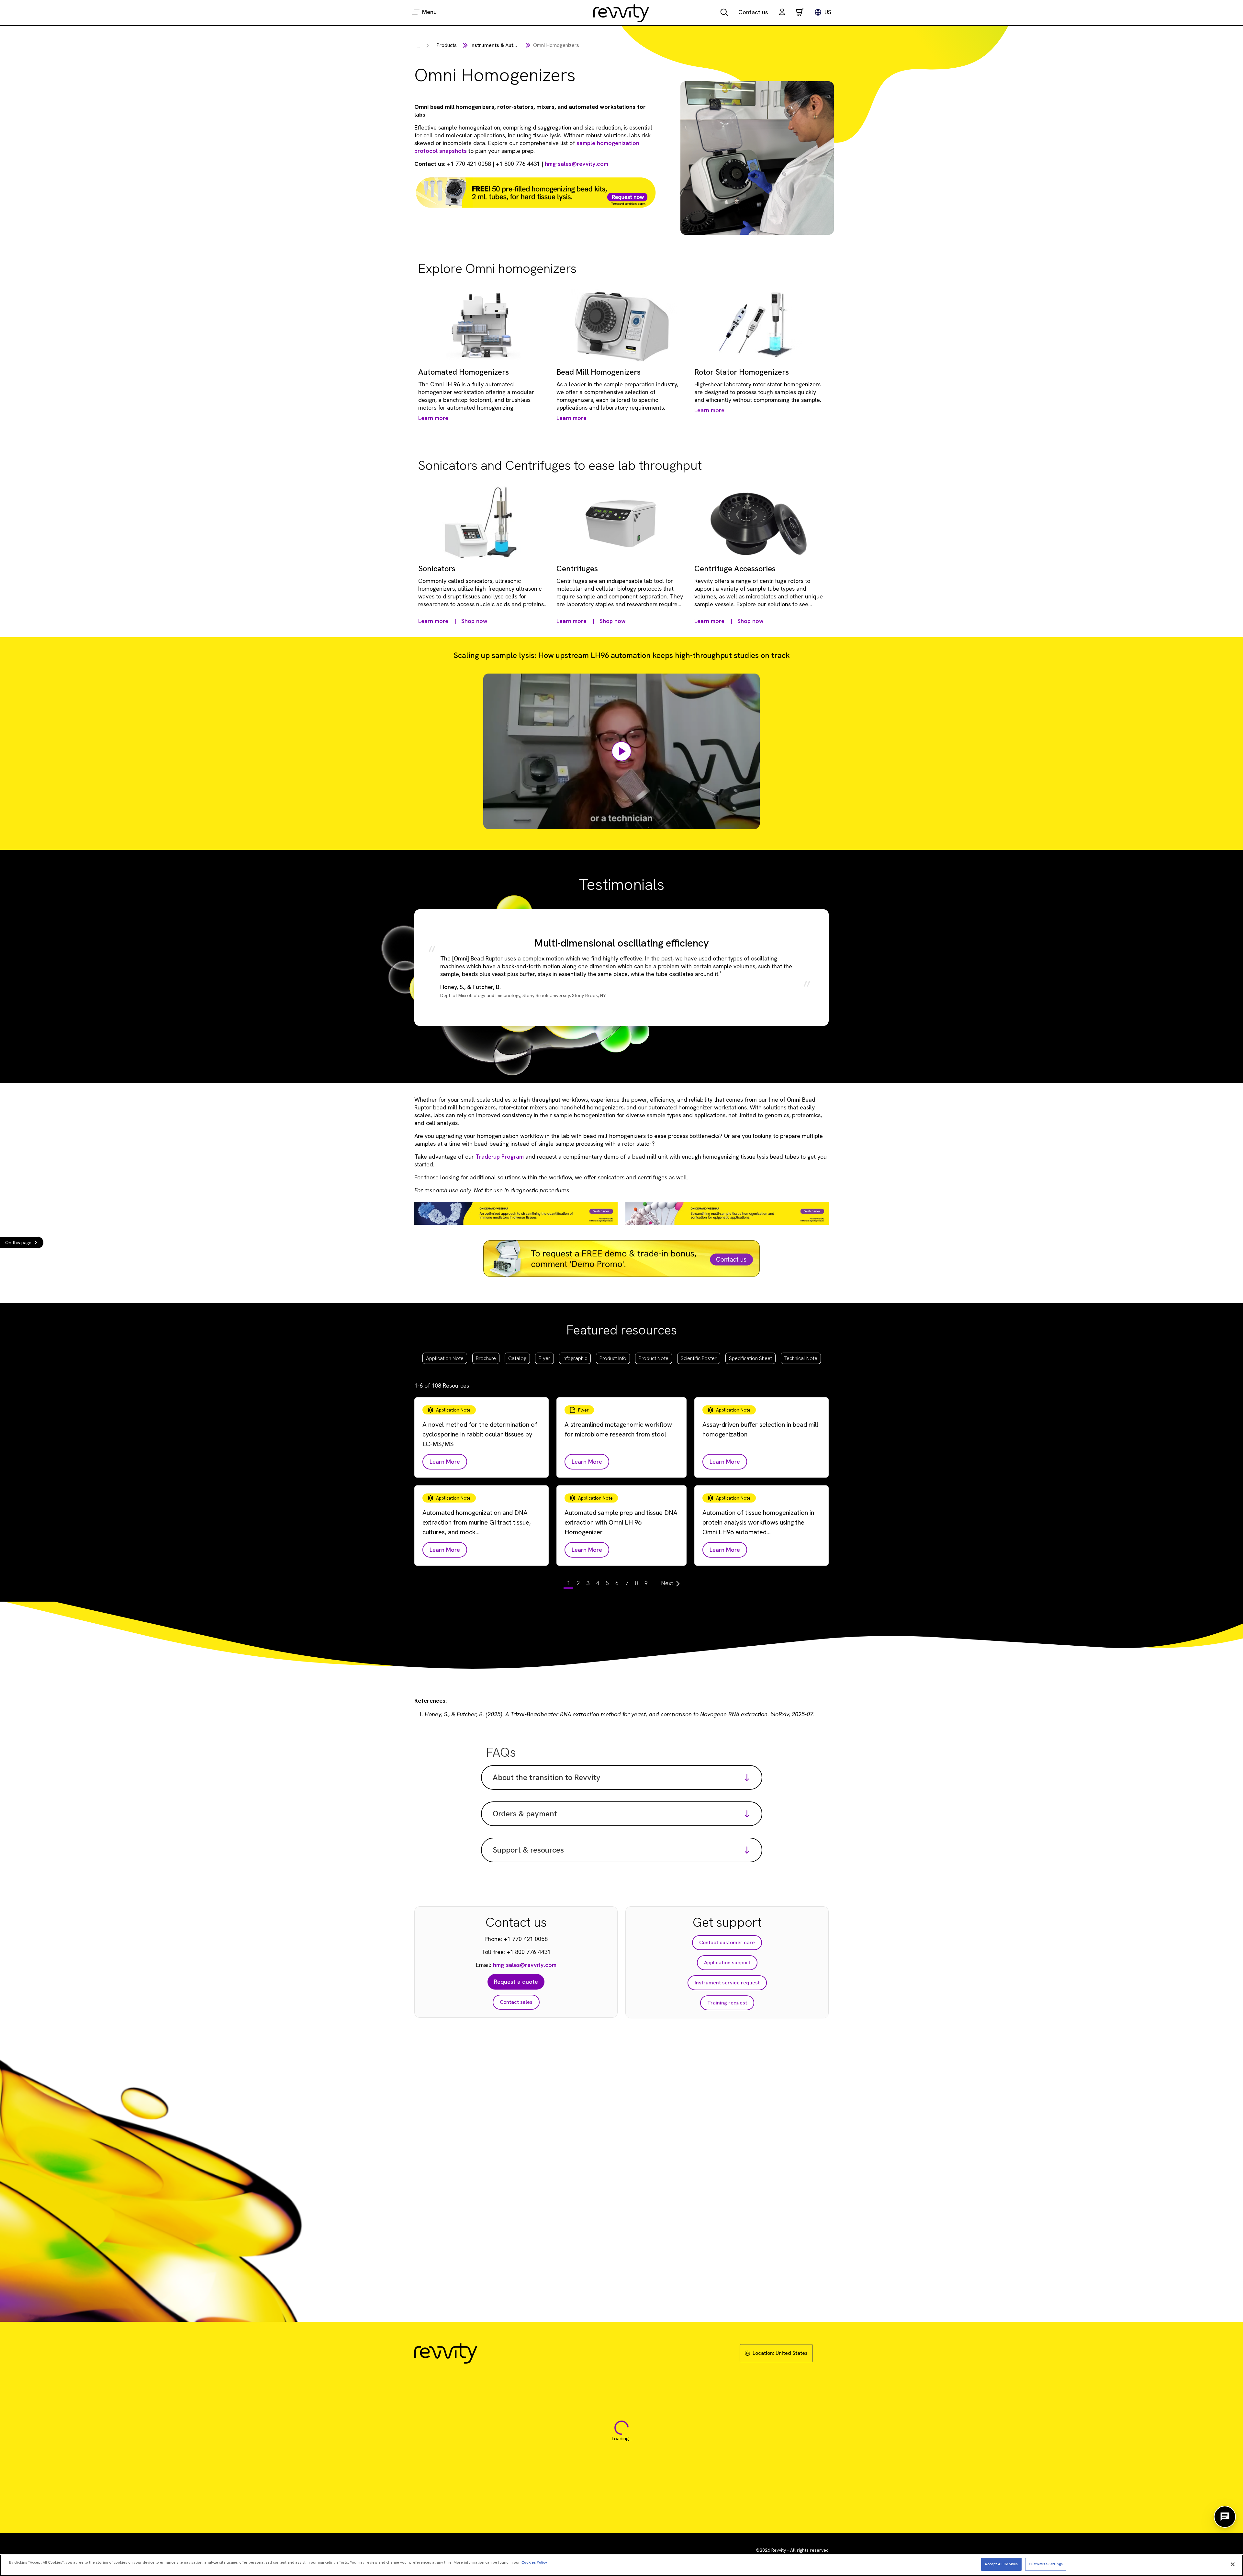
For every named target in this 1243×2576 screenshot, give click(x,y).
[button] (782, 13)
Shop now (474, 621)
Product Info (613, 1358)
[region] (621, 2565)
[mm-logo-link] (621, 13)
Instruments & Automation (502, 45)
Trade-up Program (500, 1157)
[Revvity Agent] (1225, 2517)
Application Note (445, 1358)
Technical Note (801, 1358)
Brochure (486, 1358)
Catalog (517, 1358)
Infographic (575, 1358)
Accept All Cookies (1001, 2564)
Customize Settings (1046, 2564)
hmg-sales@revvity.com (577, 164)
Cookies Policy (534, 2562)
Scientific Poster (699, 1358)
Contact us (753, 12)
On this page (18, 1243)
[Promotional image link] (536, 193)
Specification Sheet (750, 1358)
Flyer (544, 1358)
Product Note (654, 1358)
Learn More (445, 1462)
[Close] (1233, 2564)
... (419, 46)
